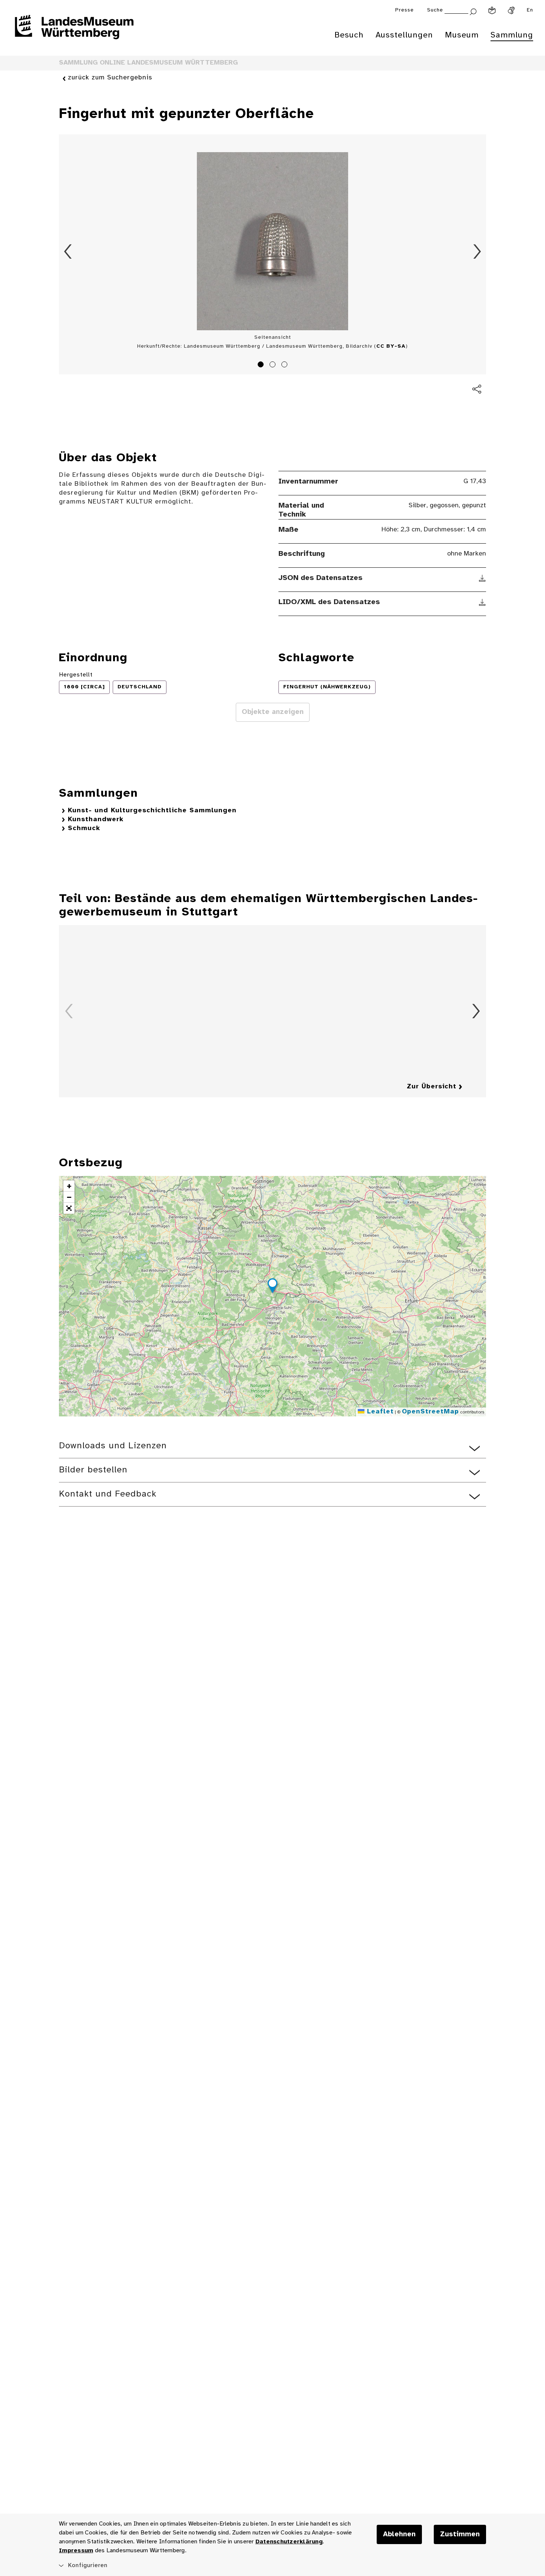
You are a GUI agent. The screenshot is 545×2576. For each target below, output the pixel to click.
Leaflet (379, 1412)
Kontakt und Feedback (108, 1494)
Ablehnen (399, 2534)
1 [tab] (262, 366)
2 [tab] (274, 366)
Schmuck (84, 828)
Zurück (68, 252)
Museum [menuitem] (462, 35)
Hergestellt (76, 675)
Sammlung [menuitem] (512, 35)
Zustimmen (460, 2534)
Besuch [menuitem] (349, 35)
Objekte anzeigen (273, 712)
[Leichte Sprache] (492, 10)
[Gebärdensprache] (511, 10)
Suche (435, 10)
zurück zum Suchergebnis (110, 78)
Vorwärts (477, 252)
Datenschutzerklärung (289, 2542)
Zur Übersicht (432, 1087)
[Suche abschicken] (473, 11)
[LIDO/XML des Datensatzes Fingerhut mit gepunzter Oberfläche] (483, 602)
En (530, 10)
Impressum (76, 2551)
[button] (272, 1287)
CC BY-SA (391, 346)
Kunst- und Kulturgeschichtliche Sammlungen (152, 811)
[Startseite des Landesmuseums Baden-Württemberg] (74, 32)
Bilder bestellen (93, 1470)
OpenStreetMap (430, 1412)
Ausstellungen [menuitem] (404, 35)
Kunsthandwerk (96, 820)
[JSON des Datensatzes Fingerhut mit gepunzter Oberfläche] (483, 578)
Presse (404, 10)
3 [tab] (285, 366)
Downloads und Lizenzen (113, 1446)
